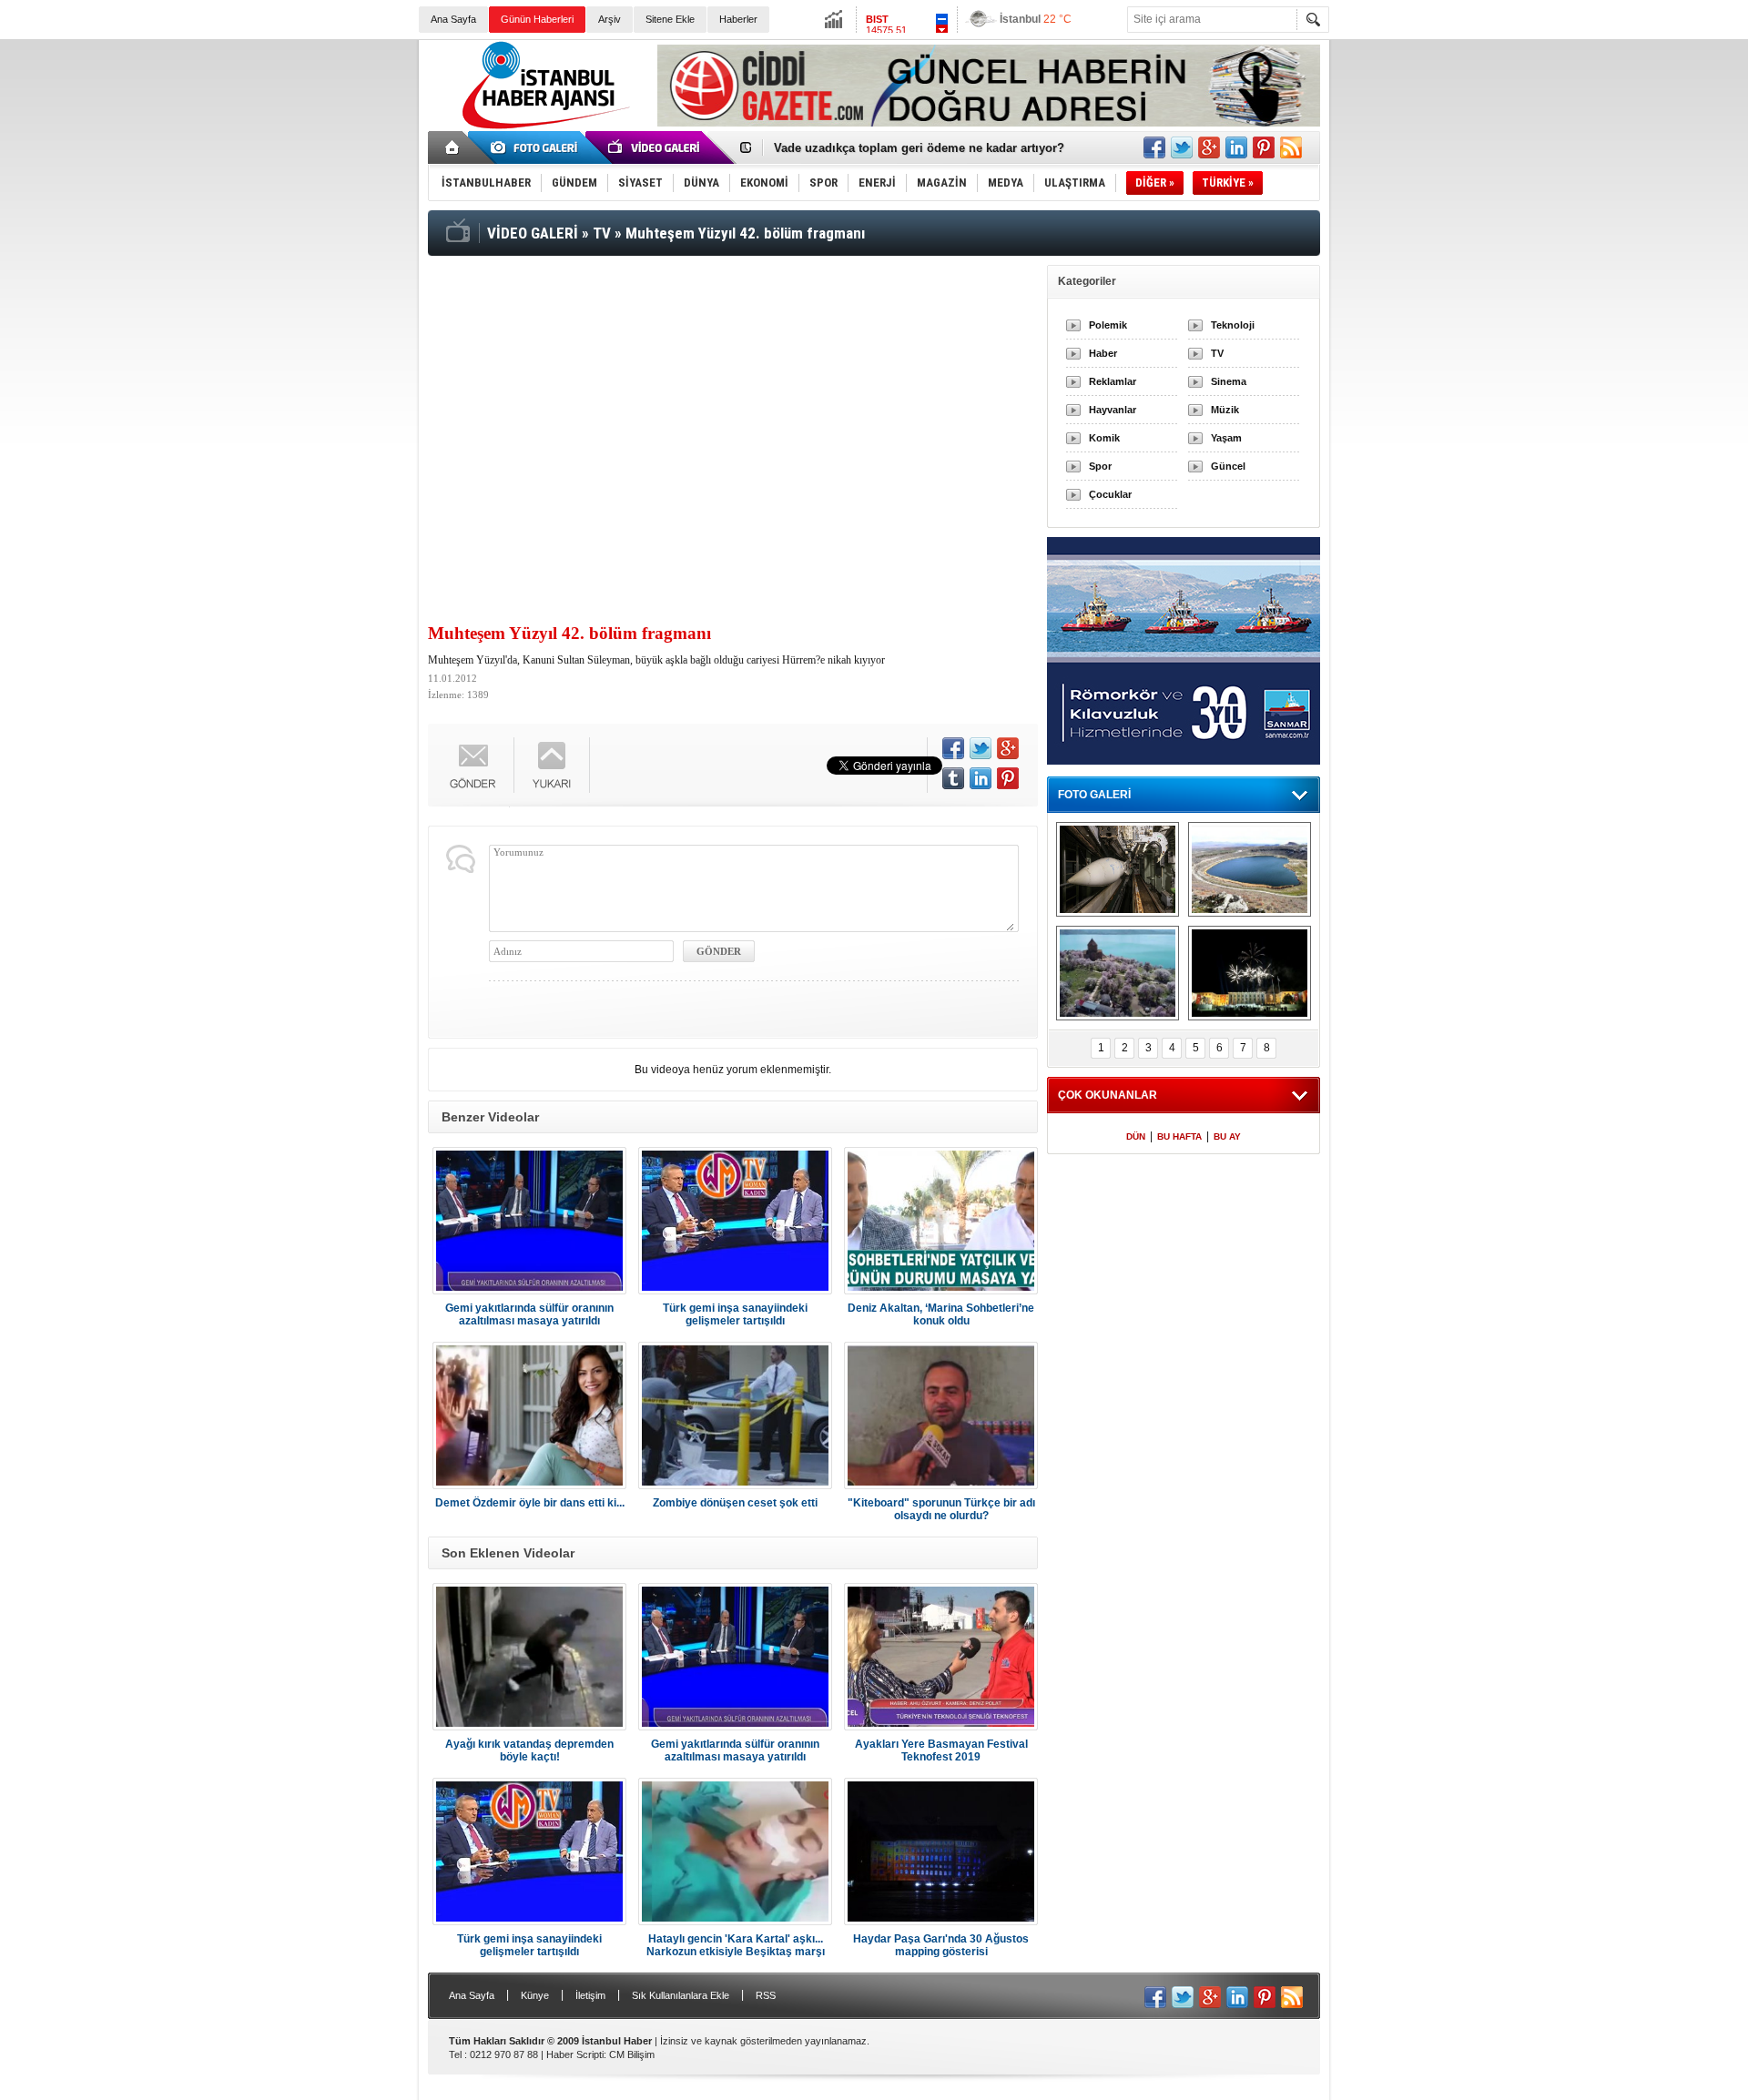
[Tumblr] (953, 778)
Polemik (1108, 325)
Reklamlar (1113, 381)
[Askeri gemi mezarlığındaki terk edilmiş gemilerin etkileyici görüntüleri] (1118, 869)
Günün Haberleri (537, 19)
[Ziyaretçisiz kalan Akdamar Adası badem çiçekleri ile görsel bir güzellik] (1118, 973)
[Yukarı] (552, 765)
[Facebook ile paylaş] (1154, 147)
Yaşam (1226, 438)
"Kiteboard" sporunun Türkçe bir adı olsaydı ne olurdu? (941, 1509)
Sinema (1229, 381)
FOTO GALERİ (1094, 795)
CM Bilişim (632, 2054)
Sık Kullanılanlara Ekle (681, 1995)
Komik (1104, 438)
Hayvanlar (1113, 410)
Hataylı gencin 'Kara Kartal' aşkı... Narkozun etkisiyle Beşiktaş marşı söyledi (736, 1945)
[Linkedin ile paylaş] (1236, 147)
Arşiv (610, 19)
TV (1217, 353)
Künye (535, 1995)
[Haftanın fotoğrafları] (1250, 973)
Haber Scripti (575, 2054)
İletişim (590, 1995)
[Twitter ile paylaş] (1182, 147)
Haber (1103, 353)
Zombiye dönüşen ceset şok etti (735, 1503)
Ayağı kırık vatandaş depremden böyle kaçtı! (529, 1750)
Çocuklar (1110, 494)
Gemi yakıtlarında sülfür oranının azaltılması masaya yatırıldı (529, 1314)
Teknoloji (1233, 325)
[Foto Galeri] (537, 147)
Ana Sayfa (453, 19)
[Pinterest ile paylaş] (1264, 147)
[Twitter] (981, 748)
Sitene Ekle (670, 19)
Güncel (1228, 466)
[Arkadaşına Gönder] (473, 765)
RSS (766, 1995)
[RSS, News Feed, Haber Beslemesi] (1291, 147)
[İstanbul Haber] (542, 127)
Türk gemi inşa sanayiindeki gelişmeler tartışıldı (735, 1314)
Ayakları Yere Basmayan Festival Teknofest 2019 (941, 1750)
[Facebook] (953, 748)
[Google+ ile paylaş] (1209, 147)
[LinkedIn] (981, 778)
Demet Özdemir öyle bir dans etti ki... (530, 1503)
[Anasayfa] (453, 147)
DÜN (1136, 1136)
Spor (1100, 466)
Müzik (1225, 410)
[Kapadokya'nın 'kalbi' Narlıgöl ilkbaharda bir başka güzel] (1250, 869)
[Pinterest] (1008, 778)
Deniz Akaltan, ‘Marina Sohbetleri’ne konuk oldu (941, 1314)
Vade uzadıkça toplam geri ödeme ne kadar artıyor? (919, 148)
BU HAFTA (1179, 1136)
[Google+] (1008, 748)
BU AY (1227, 1136)
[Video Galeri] (655, 147)
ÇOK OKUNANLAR (1108, 1095)
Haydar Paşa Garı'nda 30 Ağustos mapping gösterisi (941, 1945)
